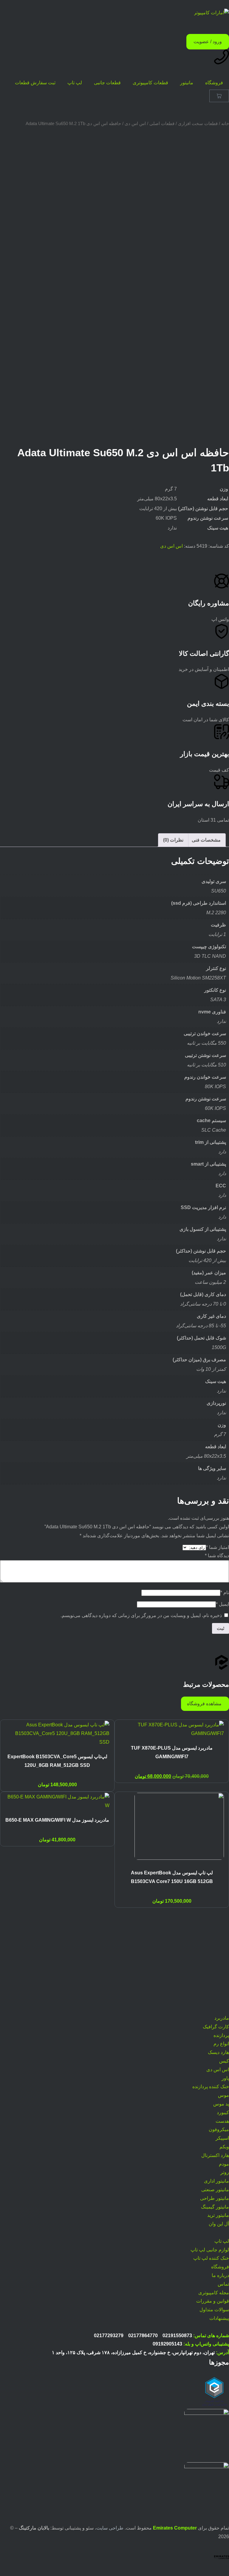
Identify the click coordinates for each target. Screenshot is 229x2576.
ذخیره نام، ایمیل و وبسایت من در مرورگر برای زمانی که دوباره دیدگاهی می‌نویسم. (141, 1615)
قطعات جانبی (107, 83)
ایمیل (222, 1604)
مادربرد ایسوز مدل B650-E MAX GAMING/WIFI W (57, 1820)
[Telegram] (222, 1968)
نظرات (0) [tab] (173, 840)
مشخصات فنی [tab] (206, 840)
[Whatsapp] (222, 1950)
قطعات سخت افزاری (198, 124)
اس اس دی (135, 124)
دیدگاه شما (217, 1556)
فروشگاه (214, 83)
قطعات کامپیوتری (150, 83)
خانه (225, 124)
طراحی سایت (110, 2528)
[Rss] (222, 2004)
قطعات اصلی (162, 124)
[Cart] (219, 96)
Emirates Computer (175, 2528)
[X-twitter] (222, 1986)
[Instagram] (222, 1932)
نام (225, 1593)
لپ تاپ (75, 83)
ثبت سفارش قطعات (35, 83)
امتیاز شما (218, 1547)
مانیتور (187, 83)
